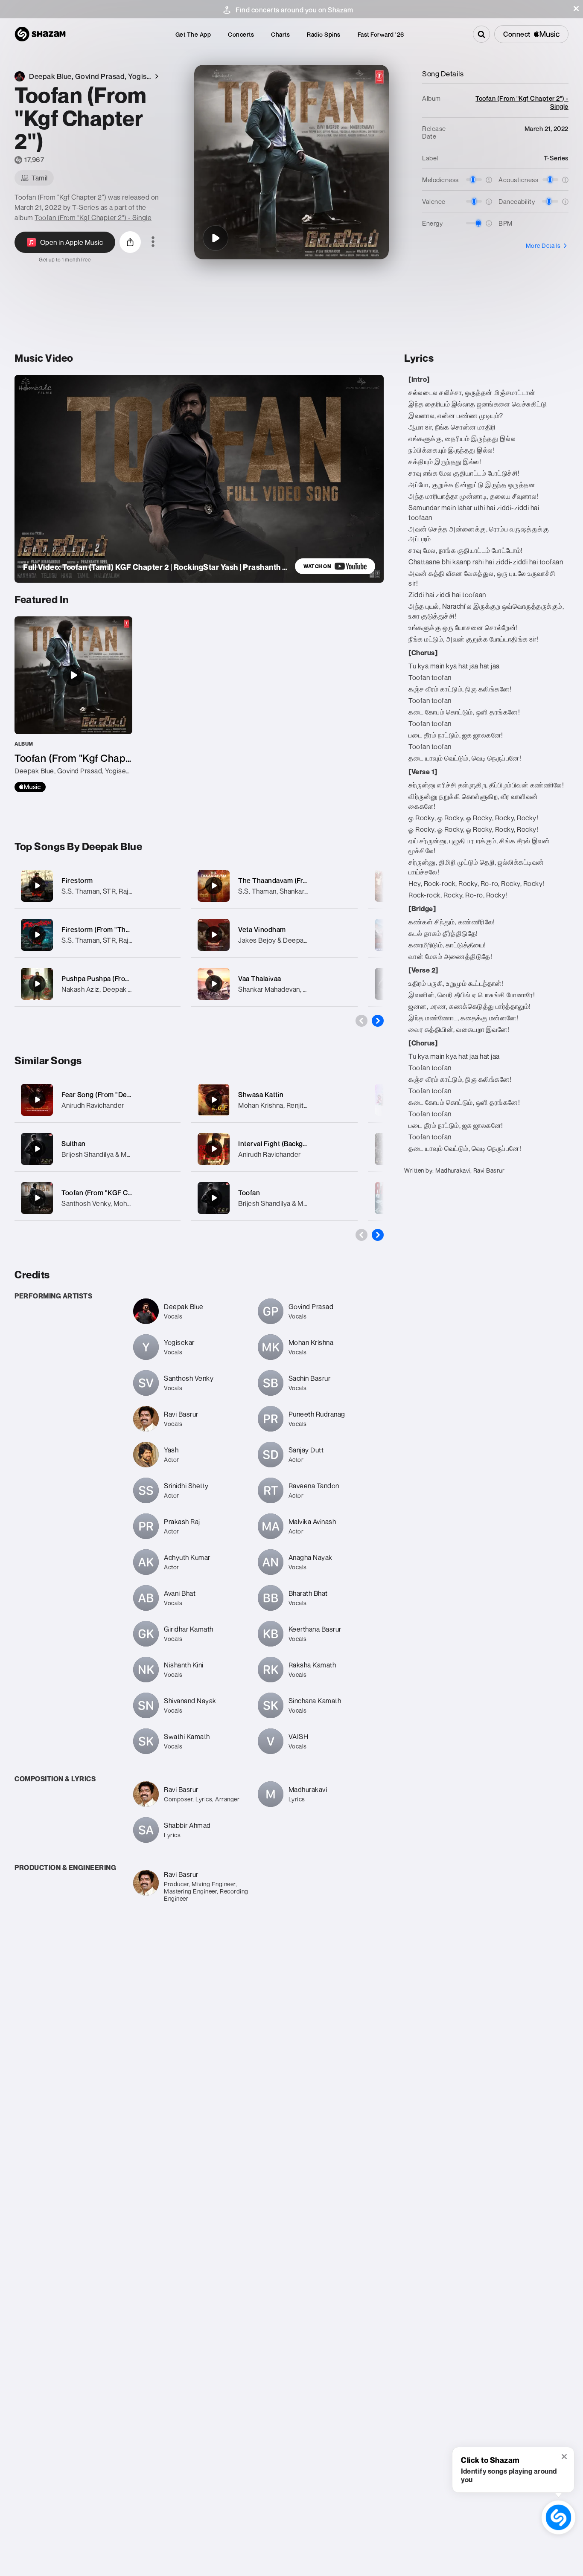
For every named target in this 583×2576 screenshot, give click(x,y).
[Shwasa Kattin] (214, 1100)
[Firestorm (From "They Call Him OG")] (98, 935)
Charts (280, 34)
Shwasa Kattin (261, 1095)
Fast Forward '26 (381, 34)
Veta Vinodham (262, 929)
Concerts (241, 34)
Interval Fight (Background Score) (291, 1144)
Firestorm (77, 880)
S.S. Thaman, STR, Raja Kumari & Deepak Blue (131, 891)
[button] (576, 9)
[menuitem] (193, 34)
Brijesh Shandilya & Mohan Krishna (114, 1154)
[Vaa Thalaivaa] (274, 984)
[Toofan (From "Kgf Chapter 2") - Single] (73, 704)
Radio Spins (324, 34)
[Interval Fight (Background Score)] (214, 1149)
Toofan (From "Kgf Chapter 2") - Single (93, 218)
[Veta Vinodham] (274, 935)
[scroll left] (361, 1021)
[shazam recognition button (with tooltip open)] (558, 2517)
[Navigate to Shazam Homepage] (40, 34)
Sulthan (74, 1144)
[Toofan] (214, 1198)
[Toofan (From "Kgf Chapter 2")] (216, 238)
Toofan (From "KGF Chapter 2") (111, 1193)
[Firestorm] (98, 886)
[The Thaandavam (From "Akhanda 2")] (274, 886)
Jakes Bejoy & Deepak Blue (280, 940)
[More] (169, 886)
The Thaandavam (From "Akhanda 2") (297, 880)
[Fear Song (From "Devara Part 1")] (37, 1100)
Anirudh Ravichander (93, 1105)
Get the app (193, 34)
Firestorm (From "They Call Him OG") (120, 929)
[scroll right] (378, 1021)
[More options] (153, 242)
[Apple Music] (30, 787)
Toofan (249, 1193)
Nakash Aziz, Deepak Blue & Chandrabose (126, 989)
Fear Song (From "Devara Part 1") (113, 1095)
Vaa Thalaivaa (260, 979)
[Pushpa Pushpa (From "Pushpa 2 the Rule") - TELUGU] (98, 984)
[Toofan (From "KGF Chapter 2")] (37, 1198)
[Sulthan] (37, 1149)
